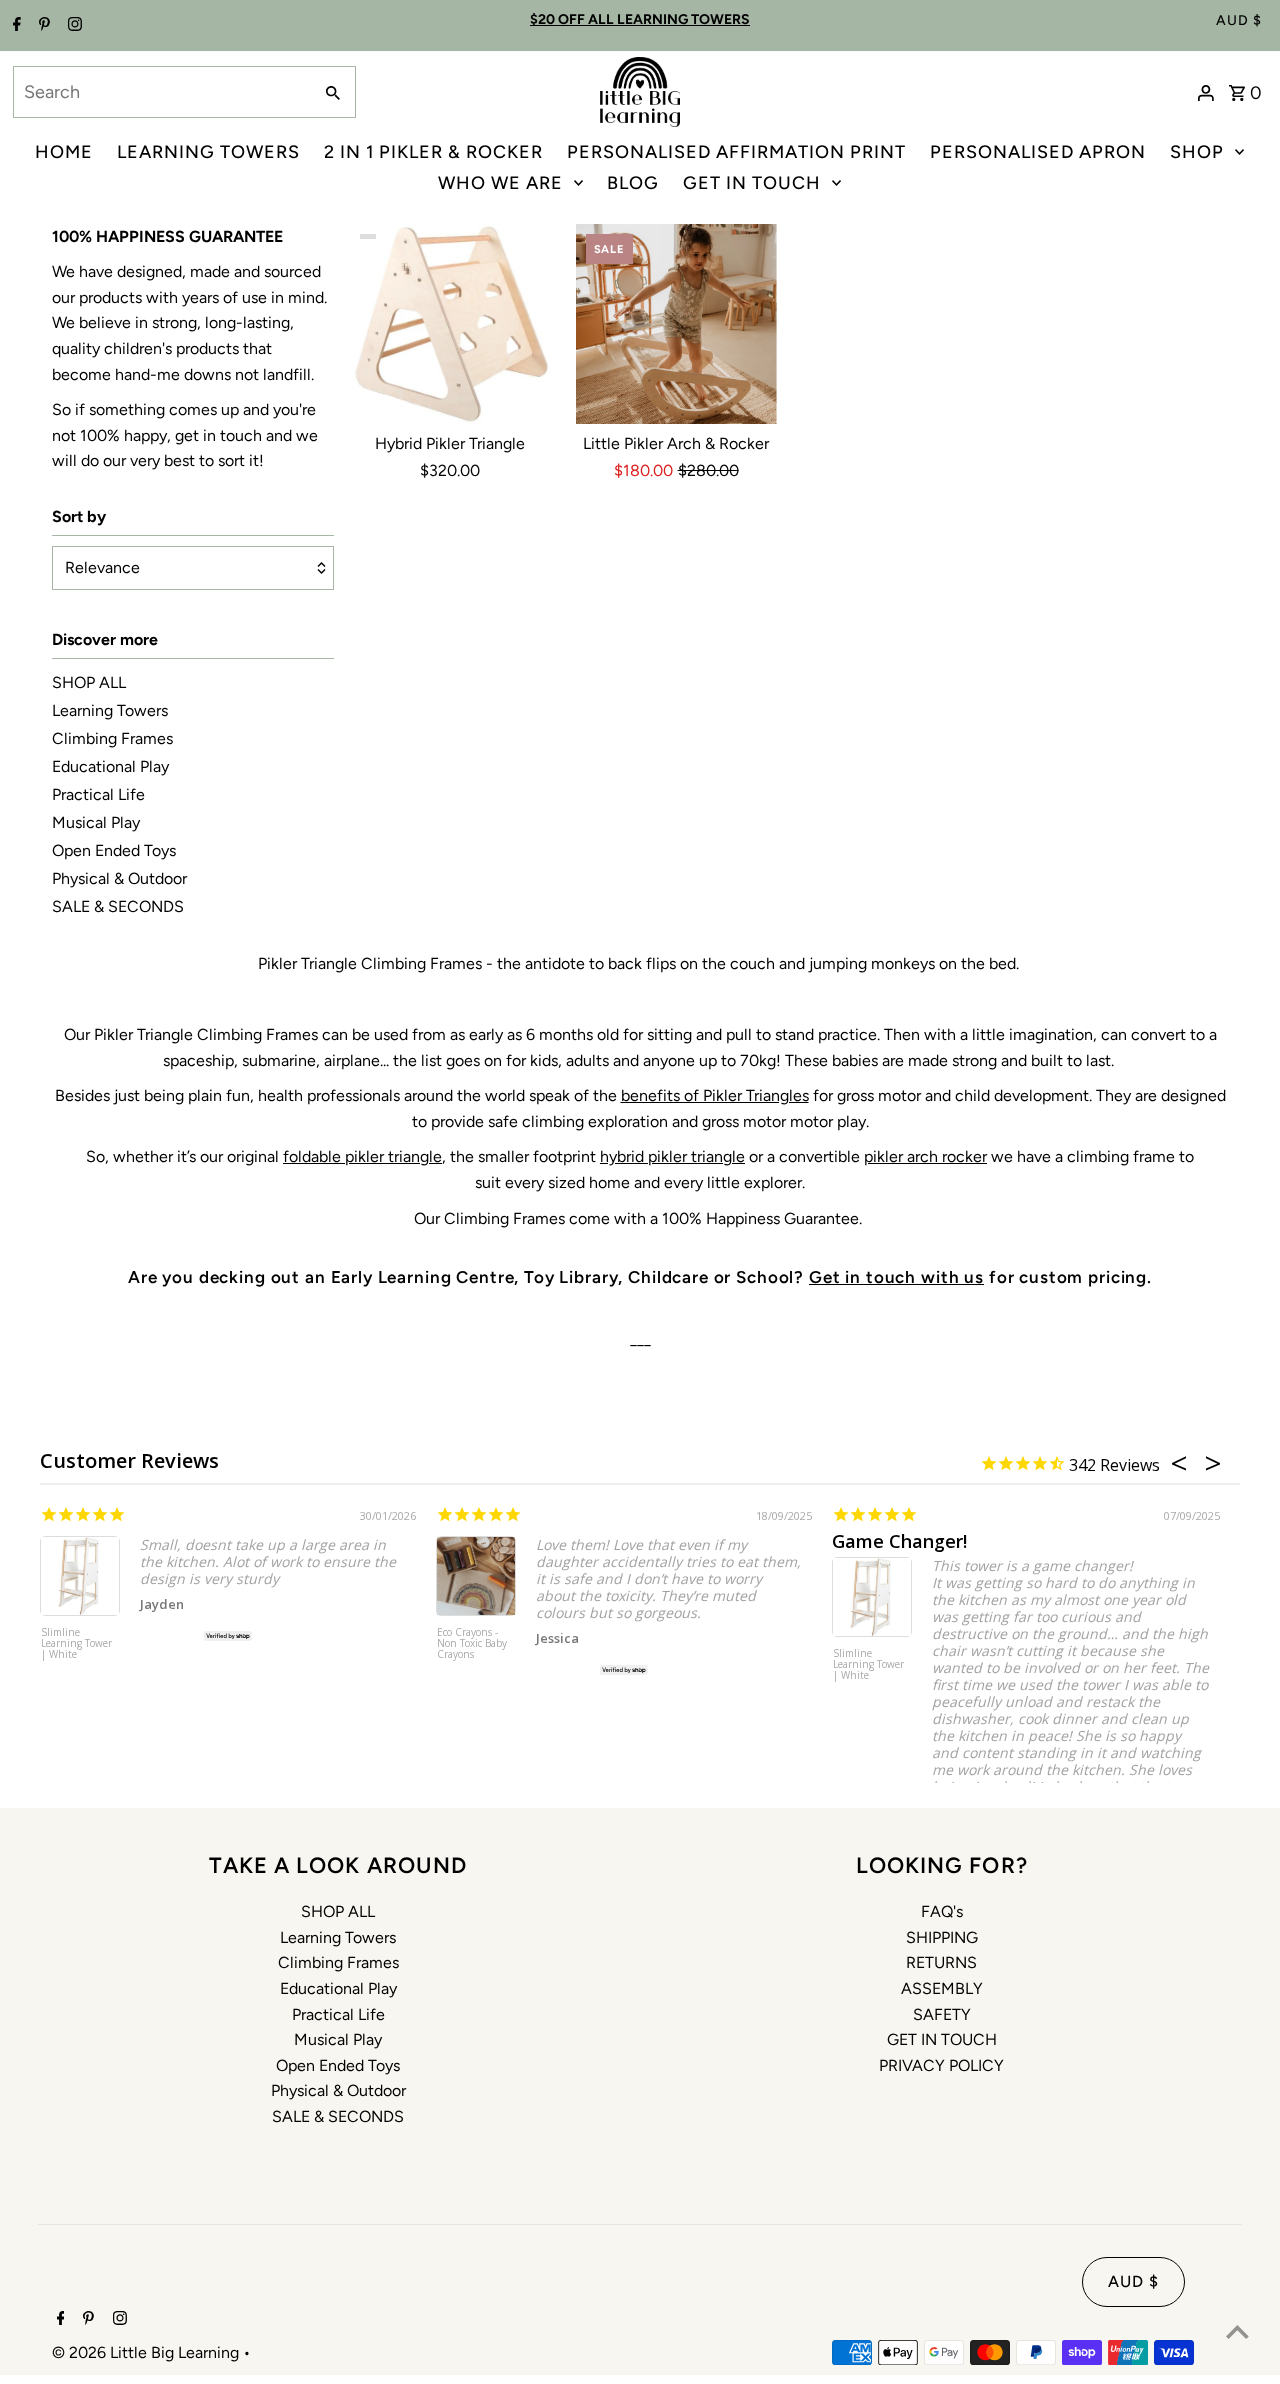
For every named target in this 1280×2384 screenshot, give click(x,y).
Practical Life (98, 794)
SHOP (1197, 152)
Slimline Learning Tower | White (76, 1644)
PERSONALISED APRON (1038, 152)
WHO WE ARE (500, 183)
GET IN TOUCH (752, 183)
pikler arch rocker (925, 1156)
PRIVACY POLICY (941, 2065)
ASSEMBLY (942, 1988)
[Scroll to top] (1237, 2331)
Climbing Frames (112, 738)
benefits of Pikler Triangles (715, 1095)
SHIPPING (942, 1937)
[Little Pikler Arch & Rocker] (676, 324)
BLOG (633, 183)
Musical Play (96, 822)
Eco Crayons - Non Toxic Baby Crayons (472, 1644)
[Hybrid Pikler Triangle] (450, 324)
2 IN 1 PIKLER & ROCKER (433, 152)
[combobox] (160, 92)
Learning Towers (110, 710)
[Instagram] (72, 26)
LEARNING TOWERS (208, 152)
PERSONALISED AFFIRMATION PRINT (736, 152)
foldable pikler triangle (362, 1156)
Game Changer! (899, 1541)
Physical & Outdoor (119, 878)
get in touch (218, 435)
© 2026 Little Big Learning (147, 2352)
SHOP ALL (89, 682)
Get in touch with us (896, 1277)
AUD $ (1239, 20)
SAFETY (942, 2014)
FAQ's (942, 1911)
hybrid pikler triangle (672, 1156)
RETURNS (941, 1962)
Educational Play (110, 766)
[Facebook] (14, 26)
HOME (64, 152)
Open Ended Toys (114, 850)
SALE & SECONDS (118, 906)
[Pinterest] (42, 26)
